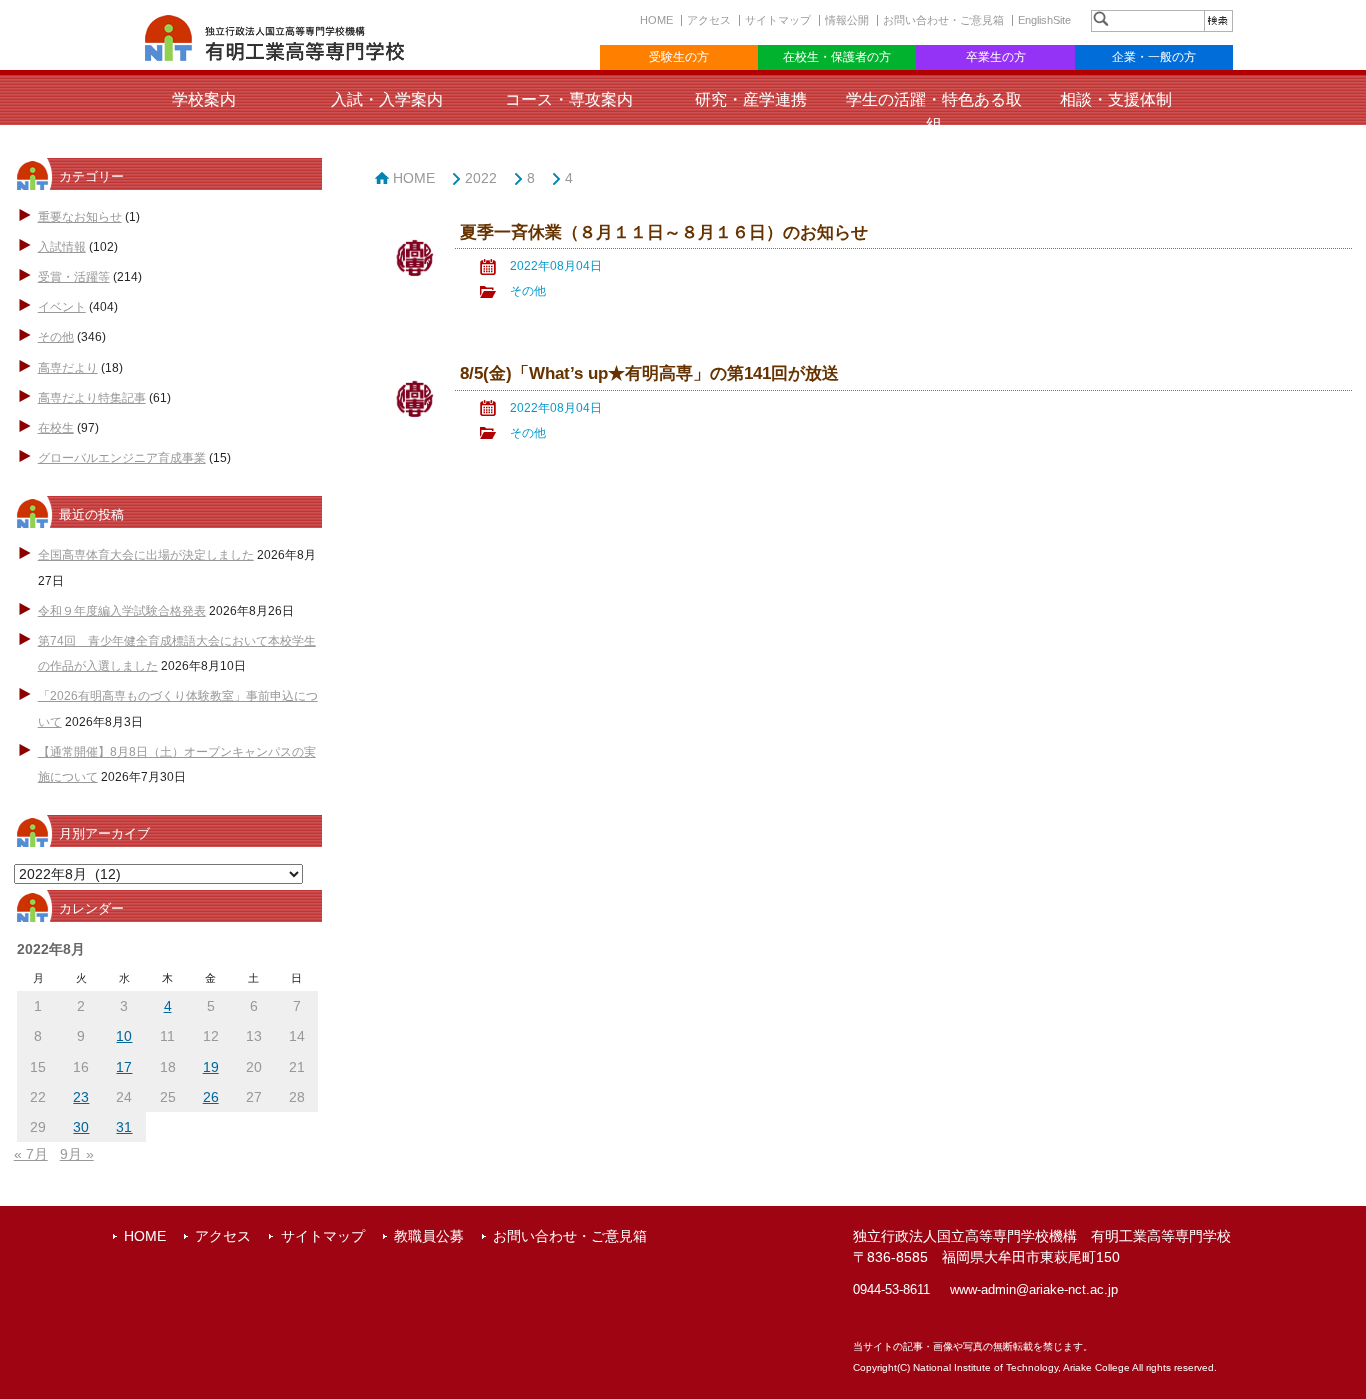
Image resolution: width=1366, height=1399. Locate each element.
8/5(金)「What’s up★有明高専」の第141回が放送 (649, 373)
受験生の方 (679, 57)
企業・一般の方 (1154, 57)
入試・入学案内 (387, 99)
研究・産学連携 (751, 99)
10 (124, 1036)
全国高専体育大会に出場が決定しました (146, 555)
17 (124, 1067)
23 (81, 1097)
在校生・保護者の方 (837, 57)
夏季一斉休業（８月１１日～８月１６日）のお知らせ (664, 232)
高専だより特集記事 (92, 398)
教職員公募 (429, 1236)
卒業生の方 (996, 57)
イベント (62, 307)
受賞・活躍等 (74, 277)
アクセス (709, 20)
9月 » (77, 1154)
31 (124, 1127)
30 (81, 1127)
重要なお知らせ (80, 217)
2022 (481, 178)
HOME (656, 20)
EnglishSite (1044, 20)
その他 (56, 337)
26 (211, 1097)
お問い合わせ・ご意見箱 (943, 20)
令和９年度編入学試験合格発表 (122, 611)
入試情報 (62, 247)
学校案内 (204, 99)
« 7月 (31, 1154)
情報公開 (847, 20)
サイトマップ (778, 20)
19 (211, 1067)
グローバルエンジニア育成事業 (122, 458)
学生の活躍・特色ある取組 (934, 112)
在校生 (56, 428)
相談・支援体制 (1116, 99)
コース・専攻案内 (569, 99)
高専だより (68, 368)
